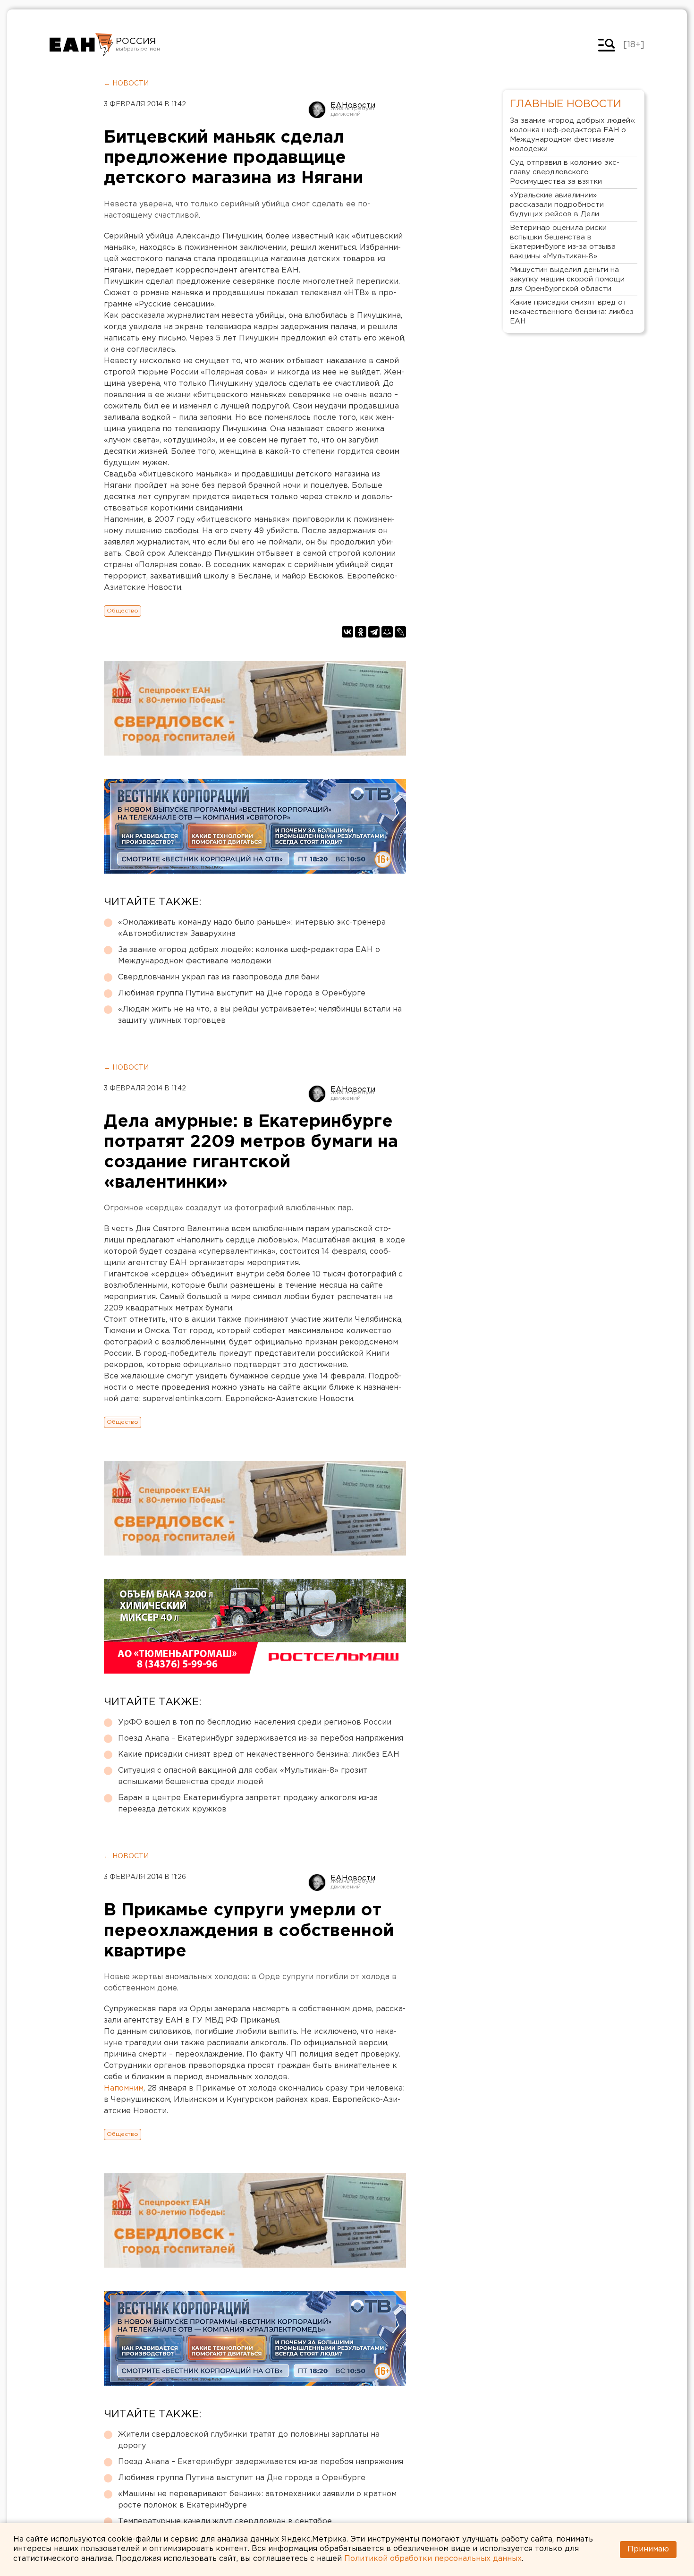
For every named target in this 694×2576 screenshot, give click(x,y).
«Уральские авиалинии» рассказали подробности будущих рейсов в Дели (557, 205)
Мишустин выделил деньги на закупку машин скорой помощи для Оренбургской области (567, 279)
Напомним (124, 2088)
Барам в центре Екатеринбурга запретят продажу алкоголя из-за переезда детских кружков (248, 1804)
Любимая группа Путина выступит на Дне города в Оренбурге (242, 993)
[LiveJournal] (400, 632)
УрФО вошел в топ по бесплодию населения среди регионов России (255, 1722)
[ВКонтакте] (347, 632)
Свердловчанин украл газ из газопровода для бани (219, 977)
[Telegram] (374, 632)
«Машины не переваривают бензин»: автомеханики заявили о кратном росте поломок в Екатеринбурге (257, 2500)
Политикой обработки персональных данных (433, 2559)
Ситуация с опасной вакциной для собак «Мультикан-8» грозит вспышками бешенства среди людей (243, 1776)
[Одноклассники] (361, 632)
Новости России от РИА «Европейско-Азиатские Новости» (81, 45)
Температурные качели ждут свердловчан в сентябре (225, 2521)
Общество (123, 611)
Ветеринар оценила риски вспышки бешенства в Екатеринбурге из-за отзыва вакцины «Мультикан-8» (563, 242)
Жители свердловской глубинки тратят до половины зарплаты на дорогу (249, 2440)
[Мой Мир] (387, 632)
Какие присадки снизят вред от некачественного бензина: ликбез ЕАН (259, 1755)
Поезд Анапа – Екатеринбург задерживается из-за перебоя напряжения (261, 1739)
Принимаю (648, 2549)
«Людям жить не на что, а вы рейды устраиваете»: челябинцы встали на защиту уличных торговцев (260, 1015)
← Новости (126, 84)
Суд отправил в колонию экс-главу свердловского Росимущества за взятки (565, 172)
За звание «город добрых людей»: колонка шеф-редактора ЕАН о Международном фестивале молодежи (249, 956)
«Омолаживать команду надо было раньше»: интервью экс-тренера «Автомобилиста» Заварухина (252, 928)
